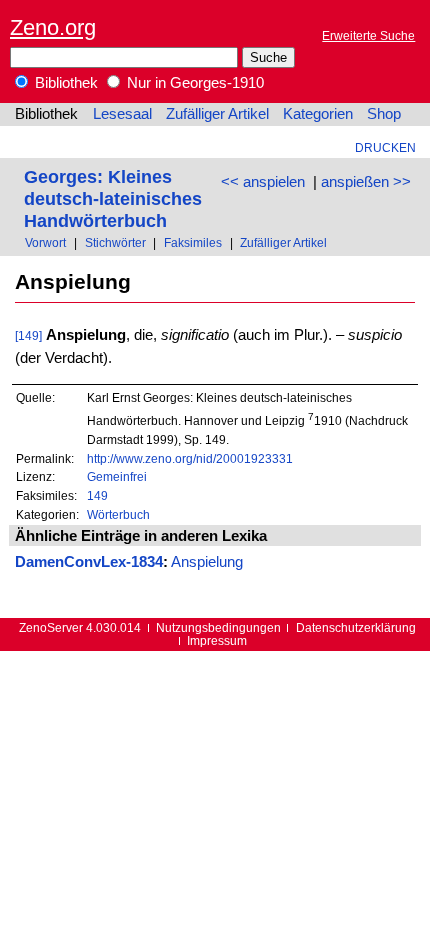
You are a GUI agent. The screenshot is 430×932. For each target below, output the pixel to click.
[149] (28, 335)
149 (97, 495)
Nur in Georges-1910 (193, 83)
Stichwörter (115, 242)
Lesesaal (122, 114)
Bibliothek (64, 83)
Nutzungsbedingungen (218, 627)
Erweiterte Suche (368, 35)
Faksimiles (193, 242)
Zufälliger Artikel (217, 114)
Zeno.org (53, 27)
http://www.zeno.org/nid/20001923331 (190, 458)
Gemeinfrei (117, 476)
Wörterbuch (118, 514)
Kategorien (318, 114)
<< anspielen (263, 182)
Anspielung (207, 562)
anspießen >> (366, 182)
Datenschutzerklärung (356, 627)
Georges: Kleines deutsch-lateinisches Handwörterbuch (113, 198)
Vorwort (45, 242)
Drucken (385, 147)
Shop (384, 114)
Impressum (217, 640)
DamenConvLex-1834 (89, 562)
